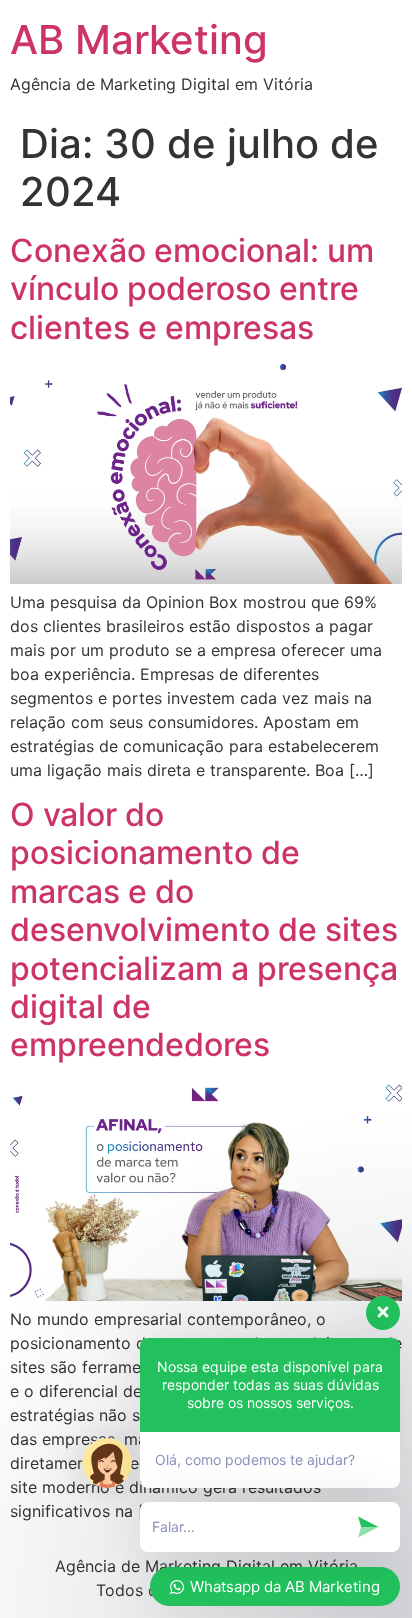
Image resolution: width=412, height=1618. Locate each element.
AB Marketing (139, 39)
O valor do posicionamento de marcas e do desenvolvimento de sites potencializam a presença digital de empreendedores (204, 929)
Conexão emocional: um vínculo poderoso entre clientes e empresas (192, 289)
